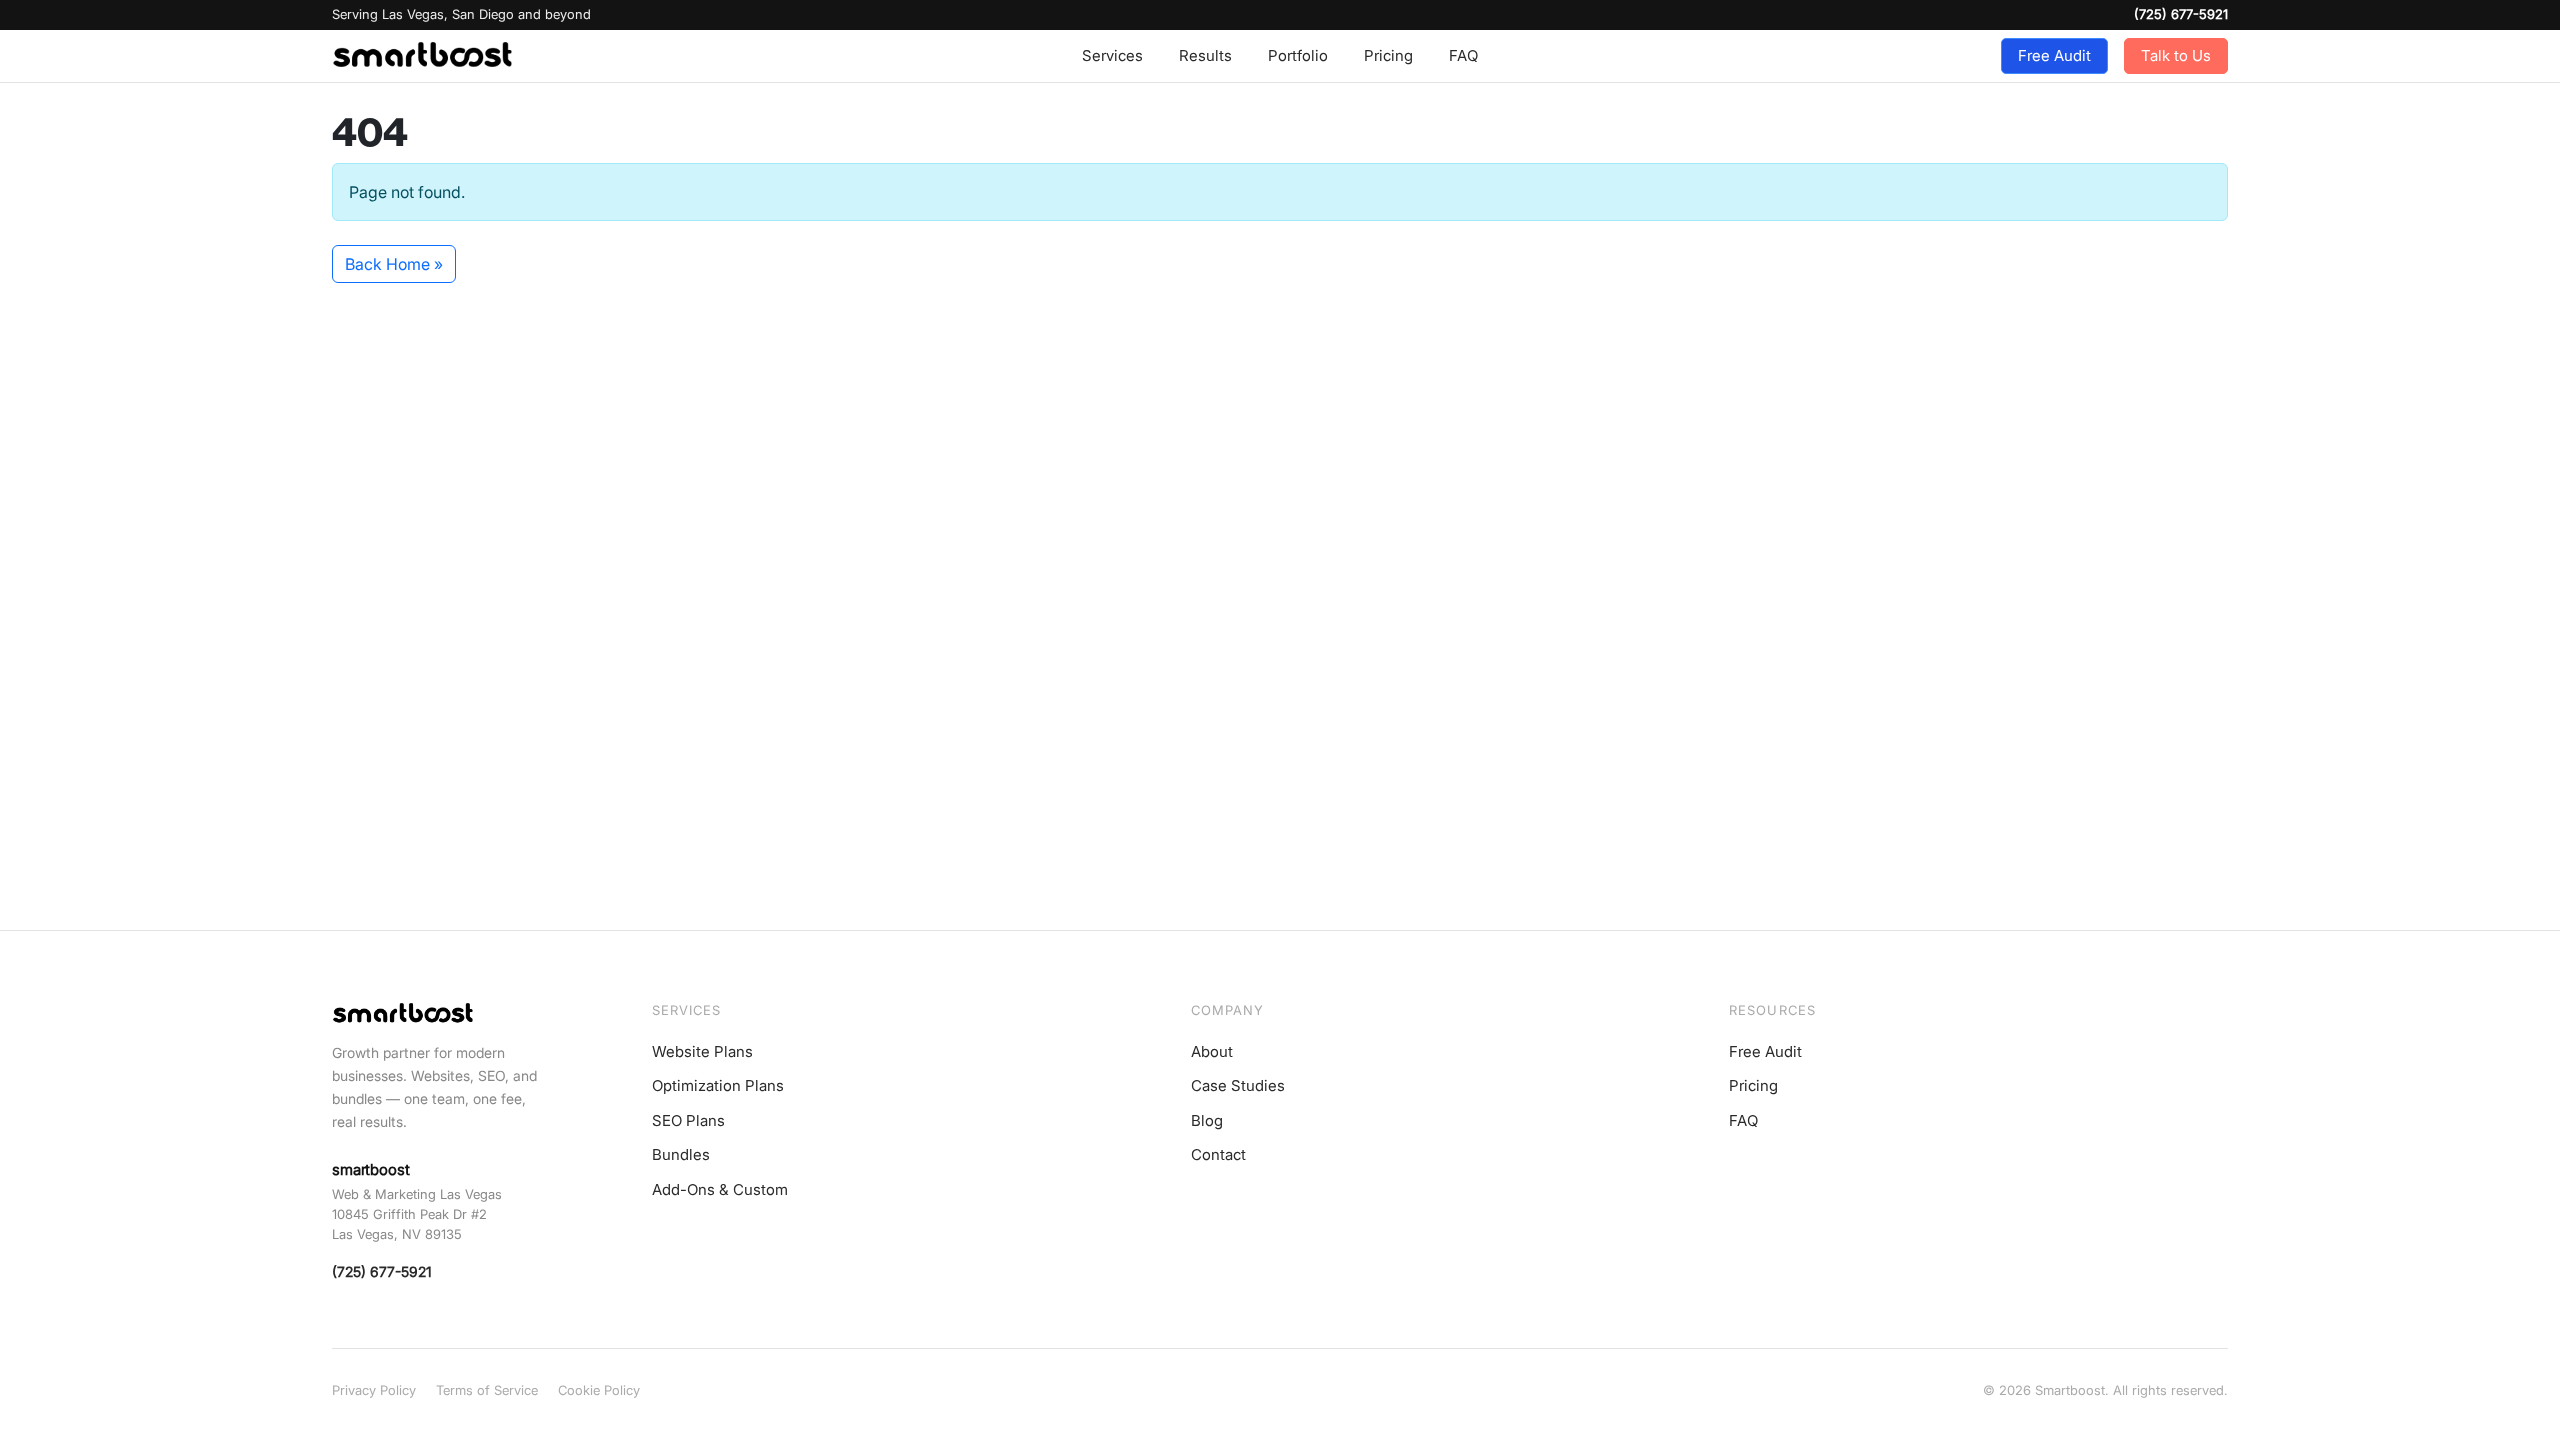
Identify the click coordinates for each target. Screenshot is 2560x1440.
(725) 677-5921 (2181, 14)
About (1212, 1051)
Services (1112, 55)
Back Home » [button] (394, 264)
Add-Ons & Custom (720, 1189)
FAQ (1463, 55)
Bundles (681, 1154)
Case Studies (1238, 1085)
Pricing (1388, 55)
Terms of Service (487, 1390)
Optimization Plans (718, 1085)
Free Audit (2054, 55)
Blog (1207, 1120)
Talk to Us (2176, 55)
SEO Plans (688, 1120)
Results (1205, 55)
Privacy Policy (374, 1390)
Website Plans (702, 1051)
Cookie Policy (599, 1390)
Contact (1218, 1154)
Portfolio (1298, 55)
